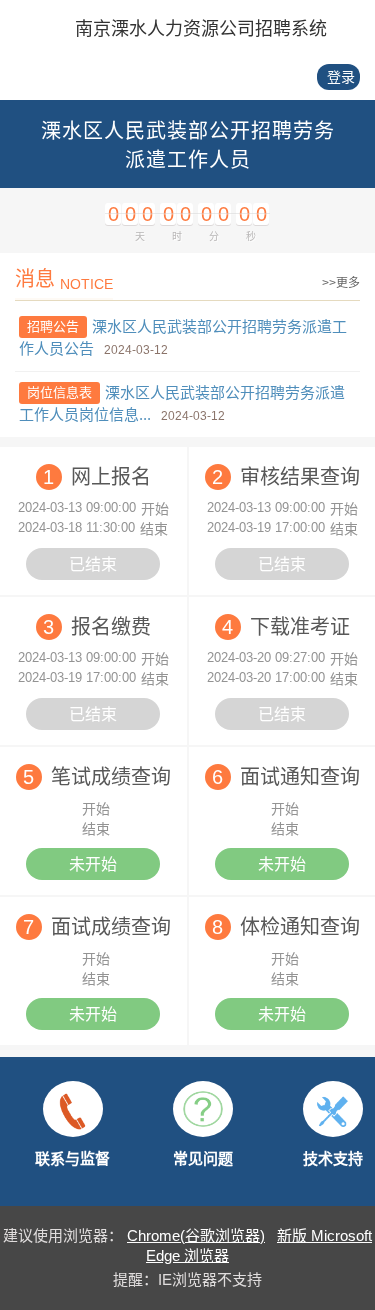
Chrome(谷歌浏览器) (196, 1235)
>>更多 (341, 283)
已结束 (93, 564)
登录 (341, 77)
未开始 (93, 864)
